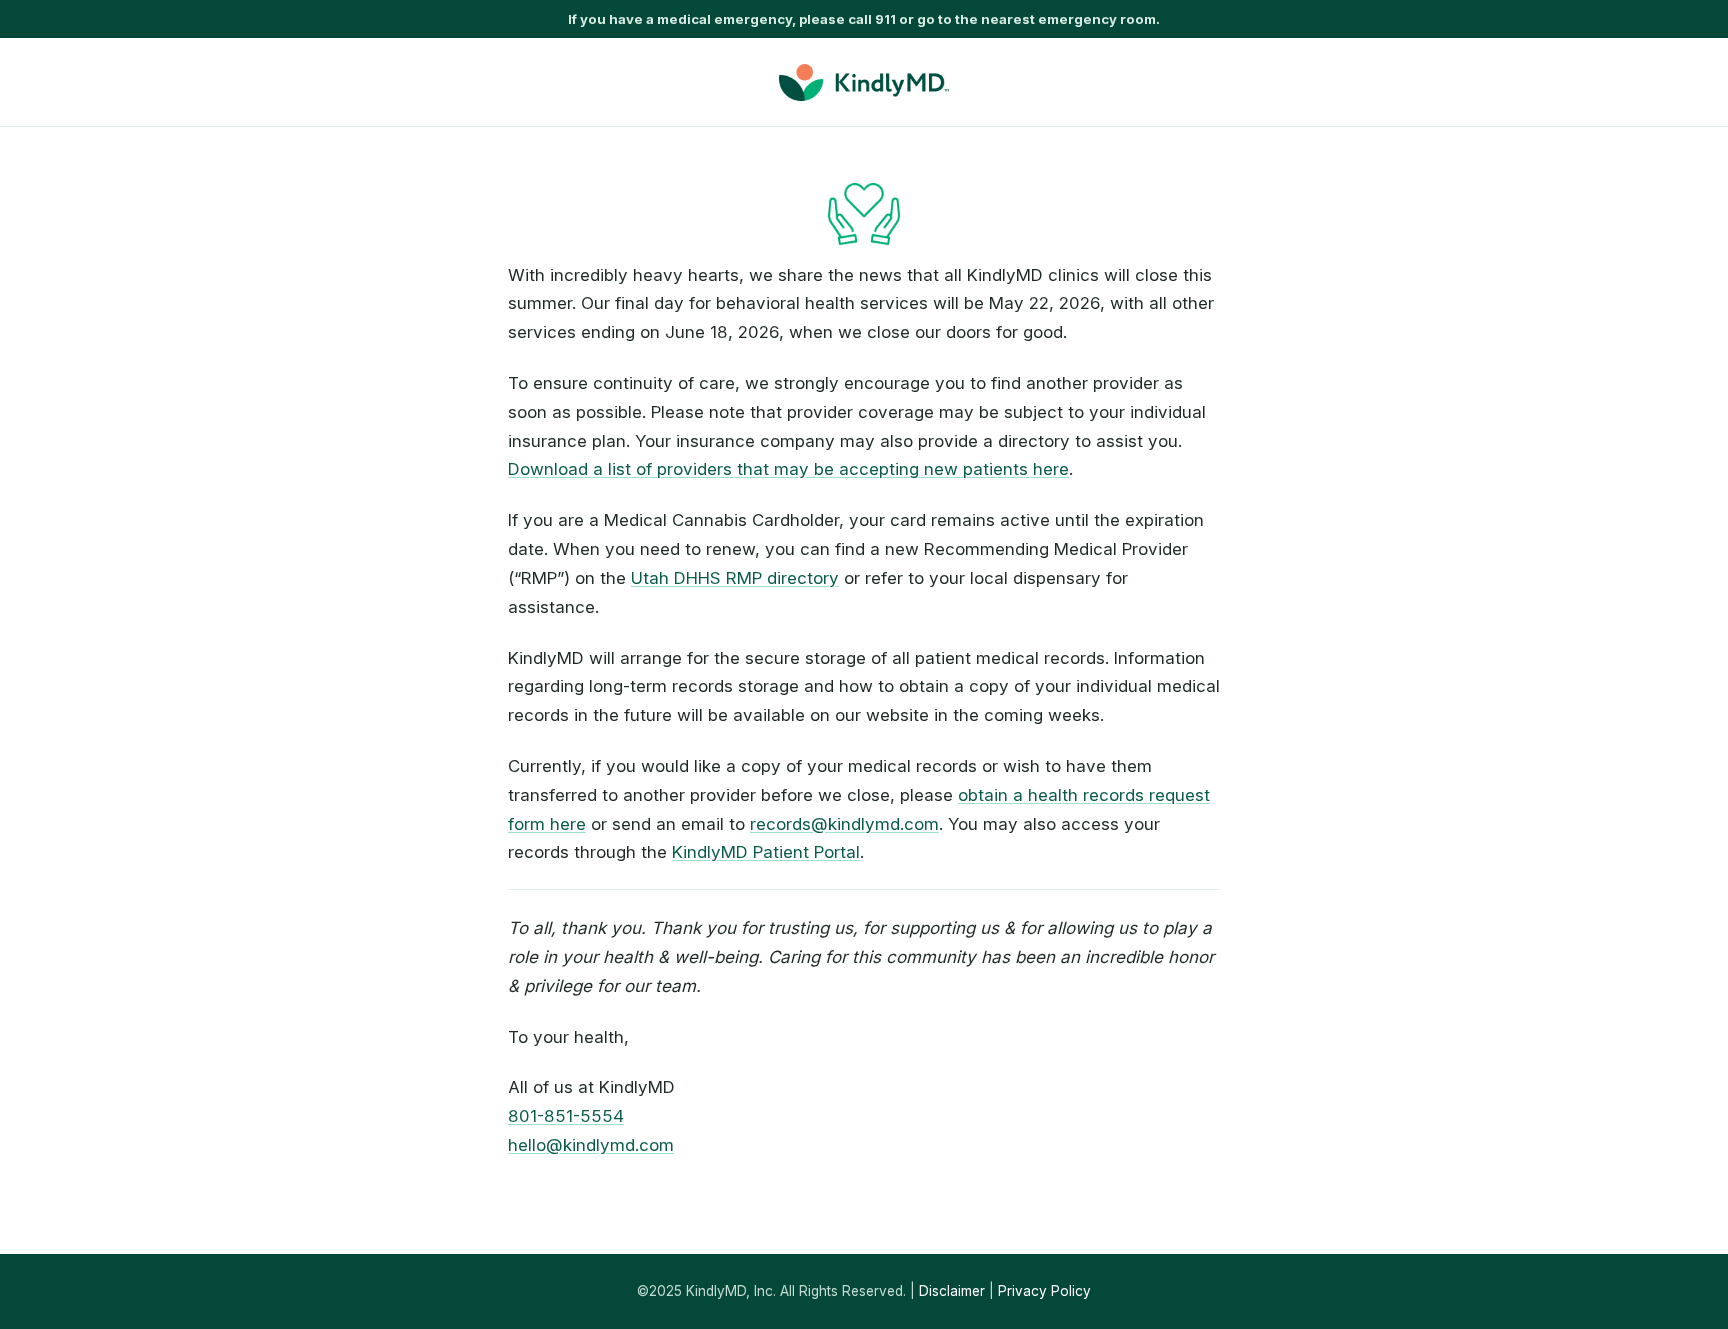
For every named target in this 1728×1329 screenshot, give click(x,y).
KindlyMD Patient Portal (766, 852)
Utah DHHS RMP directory (735, 578)
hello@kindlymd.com (591, 1145)
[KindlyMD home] (864, 82)
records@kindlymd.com (844, 824)
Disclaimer (952, 1291)
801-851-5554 (566, 1116)
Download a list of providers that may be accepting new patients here (788, 469)
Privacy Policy (1044, 1291)
